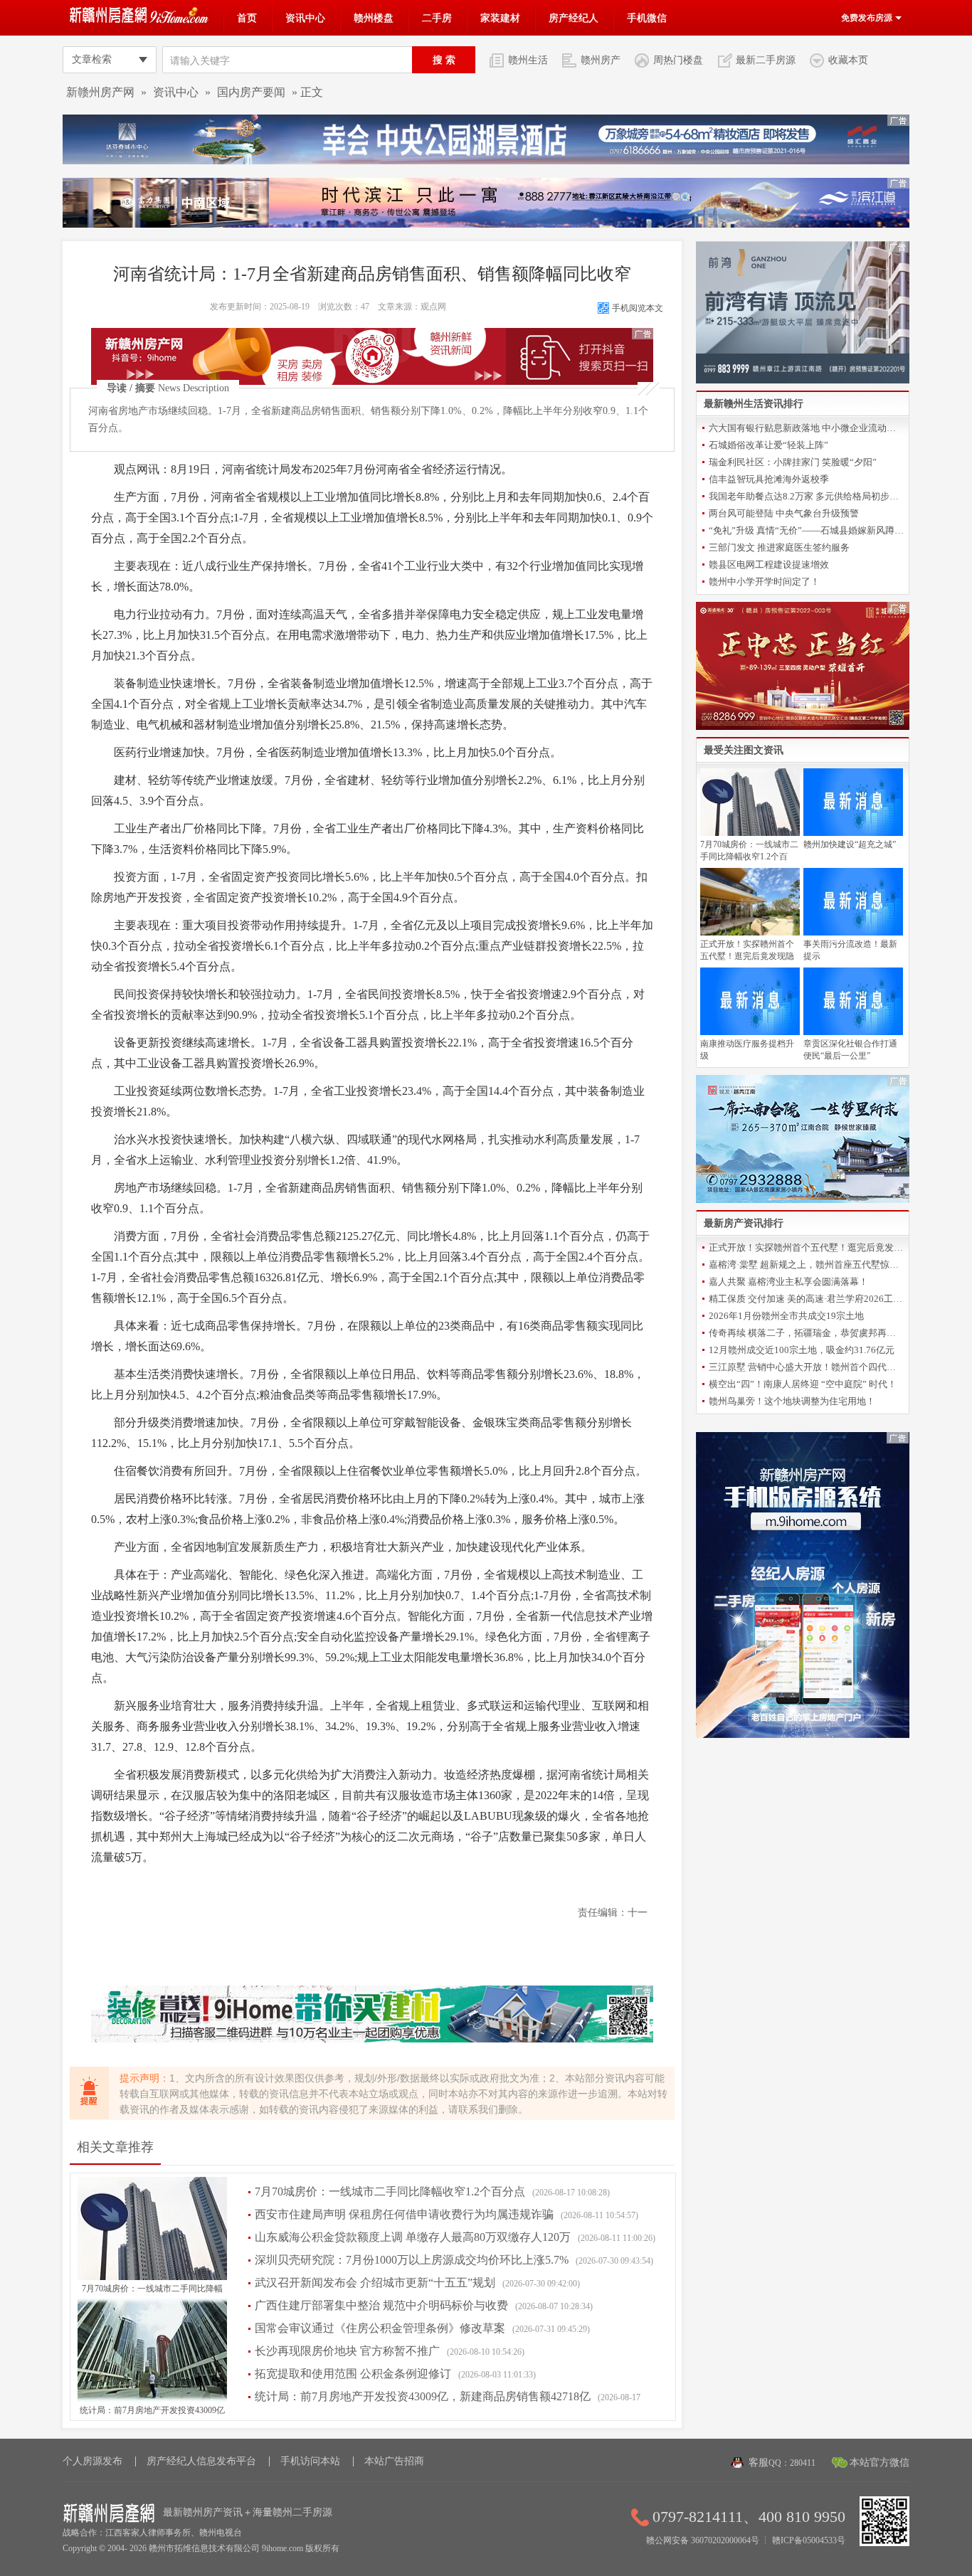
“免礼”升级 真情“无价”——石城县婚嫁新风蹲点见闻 (807, 530)
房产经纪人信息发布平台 (201, 2461)
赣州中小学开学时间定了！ (764, 582)
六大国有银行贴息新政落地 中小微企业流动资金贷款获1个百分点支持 (807, 428)
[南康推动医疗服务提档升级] (750, 1032)
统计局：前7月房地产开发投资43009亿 (152, 2410)
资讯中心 (305, 18)
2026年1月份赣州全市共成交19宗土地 (786, 1316)
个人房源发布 (93, 2461)
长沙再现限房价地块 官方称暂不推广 (347, 2351)
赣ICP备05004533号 (809, 2540)
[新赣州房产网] (141, 21)
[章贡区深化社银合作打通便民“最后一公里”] (853, 1032)
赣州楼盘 (374, 18)
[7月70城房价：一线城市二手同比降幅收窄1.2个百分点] (152, 2277)
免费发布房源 (868, 18)
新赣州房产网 (100, 92)
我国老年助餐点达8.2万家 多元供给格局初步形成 (807, 496)
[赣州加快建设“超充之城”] (853, 833)
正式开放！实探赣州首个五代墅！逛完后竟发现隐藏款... (807, 1247)
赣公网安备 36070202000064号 (703, 2540)
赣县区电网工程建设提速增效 (769, 565)
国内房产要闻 (251, 92)
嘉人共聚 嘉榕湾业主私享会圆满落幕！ (788, 1282)
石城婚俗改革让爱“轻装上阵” (768, 445)
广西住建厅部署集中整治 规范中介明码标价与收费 (381, 2305)
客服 (782, 2463)
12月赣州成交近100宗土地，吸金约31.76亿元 (802, 1350)
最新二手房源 (766, 60)
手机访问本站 (310, 2461)
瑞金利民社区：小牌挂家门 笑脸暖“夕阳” (793, 462)
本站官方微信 (879, 2463)
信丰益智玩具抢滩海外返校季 (769, 479)
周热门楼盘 (678, 60)
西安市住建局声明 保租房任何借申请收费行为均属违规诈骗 (404, 2214)
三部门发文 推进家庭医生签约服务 (779, 547)
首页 (247, 18)
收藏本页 (848, 60)
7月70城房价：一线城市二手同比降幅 (152, 2289)
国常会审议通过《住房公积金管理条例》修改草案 (380, 2328)
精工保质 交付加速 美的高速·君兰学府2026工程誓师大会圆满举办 (807, 1299)
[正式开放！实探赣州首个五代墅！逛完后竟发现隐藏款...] (750, 933)
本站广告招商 (394, 2461)
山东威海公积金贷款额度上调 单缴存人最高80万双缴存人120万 (413, 2237)
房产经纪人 (574, 18)
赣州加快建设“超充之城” (850, 844)
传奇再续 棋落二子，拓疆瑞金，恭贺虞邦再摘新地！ (807, 1333)
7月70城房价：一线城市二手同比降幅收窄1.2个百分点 (390, 2191)
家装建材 (500, 18)
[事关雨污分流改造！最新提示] (853, 933)
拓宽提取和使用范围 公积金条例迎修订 (353, 2374)
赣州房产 (601, 60)
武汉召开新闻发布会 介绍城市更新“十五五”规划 (375, 2283)
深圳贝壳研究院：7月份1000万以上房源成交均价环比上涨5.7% (412, 2260)
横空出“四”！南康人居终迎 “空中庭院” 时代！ (803, 1384)
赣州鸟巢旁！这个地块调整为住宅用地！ (792, 1401)
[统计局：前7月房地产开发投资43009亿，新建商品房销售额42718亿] (152, 2399)
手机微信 (647, 18)
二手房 (437, 18)
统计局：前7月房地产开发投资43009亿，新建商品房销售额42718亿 (423, 2396)
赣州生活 (528, 60)
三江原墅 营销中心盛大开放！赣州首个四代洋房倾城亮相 (807, 1367)
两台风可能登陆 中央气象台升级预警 (784, 513)
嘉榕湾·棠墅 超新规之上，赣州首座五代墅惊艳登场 (807, 1265)
